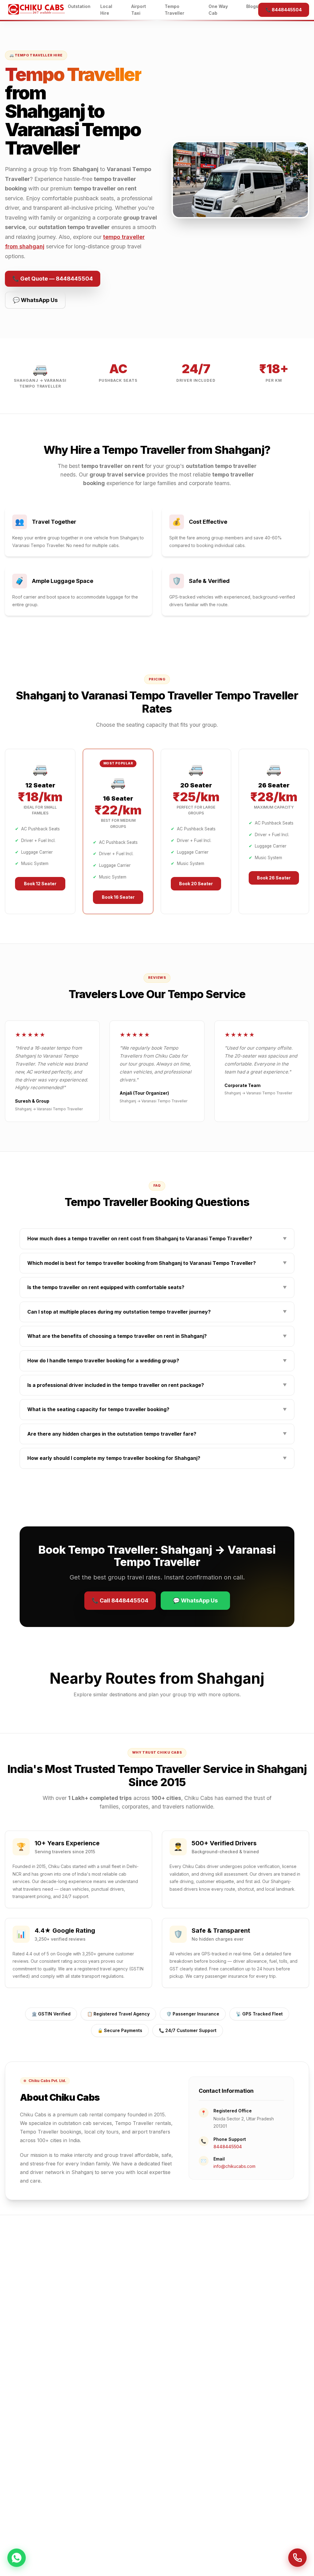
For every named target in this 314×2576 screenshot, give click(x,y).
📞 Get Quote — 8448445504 (53, 279)
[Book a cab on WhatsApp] (17, 2559)
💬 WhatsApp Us (35, 300)
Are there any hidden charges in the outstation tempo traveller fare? (157, 1434)
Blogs (252, 6)
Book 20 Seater (196, 884)
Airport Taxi (139, 10)
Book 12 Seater (40, 884)
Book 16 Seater (118, 897)
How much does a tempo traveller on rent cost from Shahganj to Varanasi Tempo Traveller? (157, 1238)
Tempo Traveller (174, 10)
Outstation (79, 6)
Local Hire (106, 10)
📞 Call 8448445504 (120, 1600)
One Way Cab (218, 10)
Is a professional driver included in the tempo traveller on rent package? (157, 1385)
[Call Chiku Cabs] (297, 2559)
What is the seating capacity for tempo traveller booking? (157, 1409)
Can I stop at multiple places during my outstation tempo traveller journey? (157, 1312)
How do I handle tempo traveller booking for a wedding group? (157, 1361)
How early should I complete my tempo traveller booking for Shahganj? (157, 1458)
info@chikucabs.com (234, 2166)
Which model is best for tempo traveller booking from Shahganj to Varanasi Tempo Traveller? (157, 1263)
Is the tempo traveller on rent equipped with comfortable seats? (157, 1287)
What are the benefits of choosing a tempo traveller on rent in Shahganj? (157, 1336)
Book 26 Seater (274, 878)
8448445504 (228, 2147)
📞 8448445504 (284, 10)
